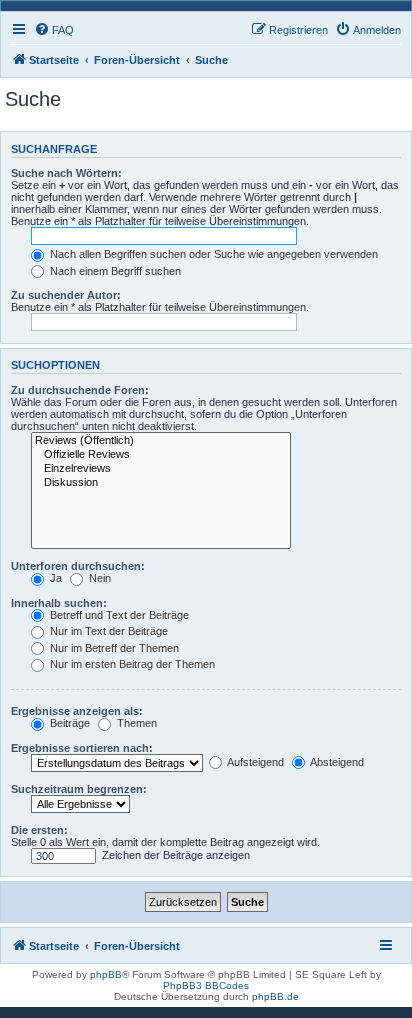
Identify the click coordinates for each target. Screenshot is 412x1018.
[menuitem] (54, 30)
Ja (54, 578)
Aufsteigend (254, 762)
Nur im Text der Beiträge (107, 631)
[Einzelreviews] (161, 469)
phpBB (106, 974)
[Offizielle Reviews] (161, 455)
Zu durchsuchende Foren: (80, 390)
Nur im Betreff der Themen (113, 648)
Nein (98, 578)
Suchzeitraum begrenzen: (79, 789)
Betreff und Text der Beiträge (118, 615)
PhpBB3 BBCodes (206, 985)
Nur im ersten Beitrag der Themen (131, 664)
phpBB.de (275, 996)
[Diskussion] (161, 483)
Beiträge (68, 723)
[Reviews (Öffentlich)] (161, 441)
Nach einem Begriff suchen (114, 271)
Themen (135, 723)
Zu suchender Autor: (66, 295)
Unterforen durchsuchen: (78, 566)
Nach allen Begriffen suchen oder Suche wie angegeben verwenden (212, 254)
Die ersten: (39, 830)
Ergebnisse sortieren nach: (82, 748)
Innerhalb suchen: (59, 603)
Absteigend (336, 762)
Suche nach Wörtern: (66, 173)
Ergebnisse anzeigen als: (77, 711)
